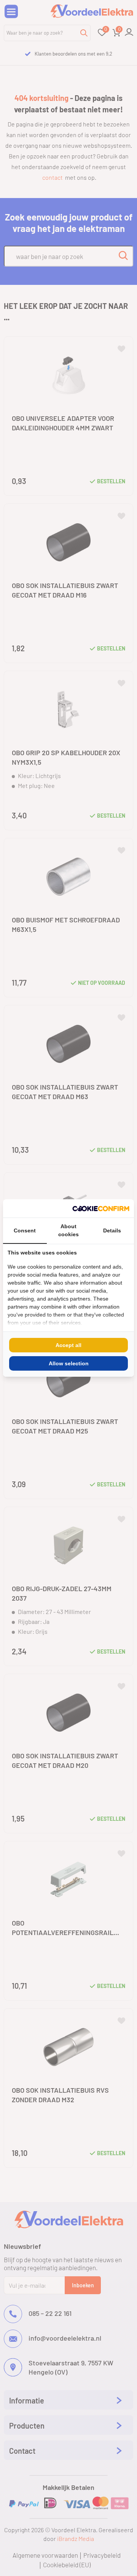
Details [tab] (112, 1230)
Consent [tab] (25, 1230)
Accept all (68, 1345)
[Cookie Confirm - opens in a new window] (101, 1208)
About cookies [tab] (68, 1230)
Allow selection (69, 1363)
